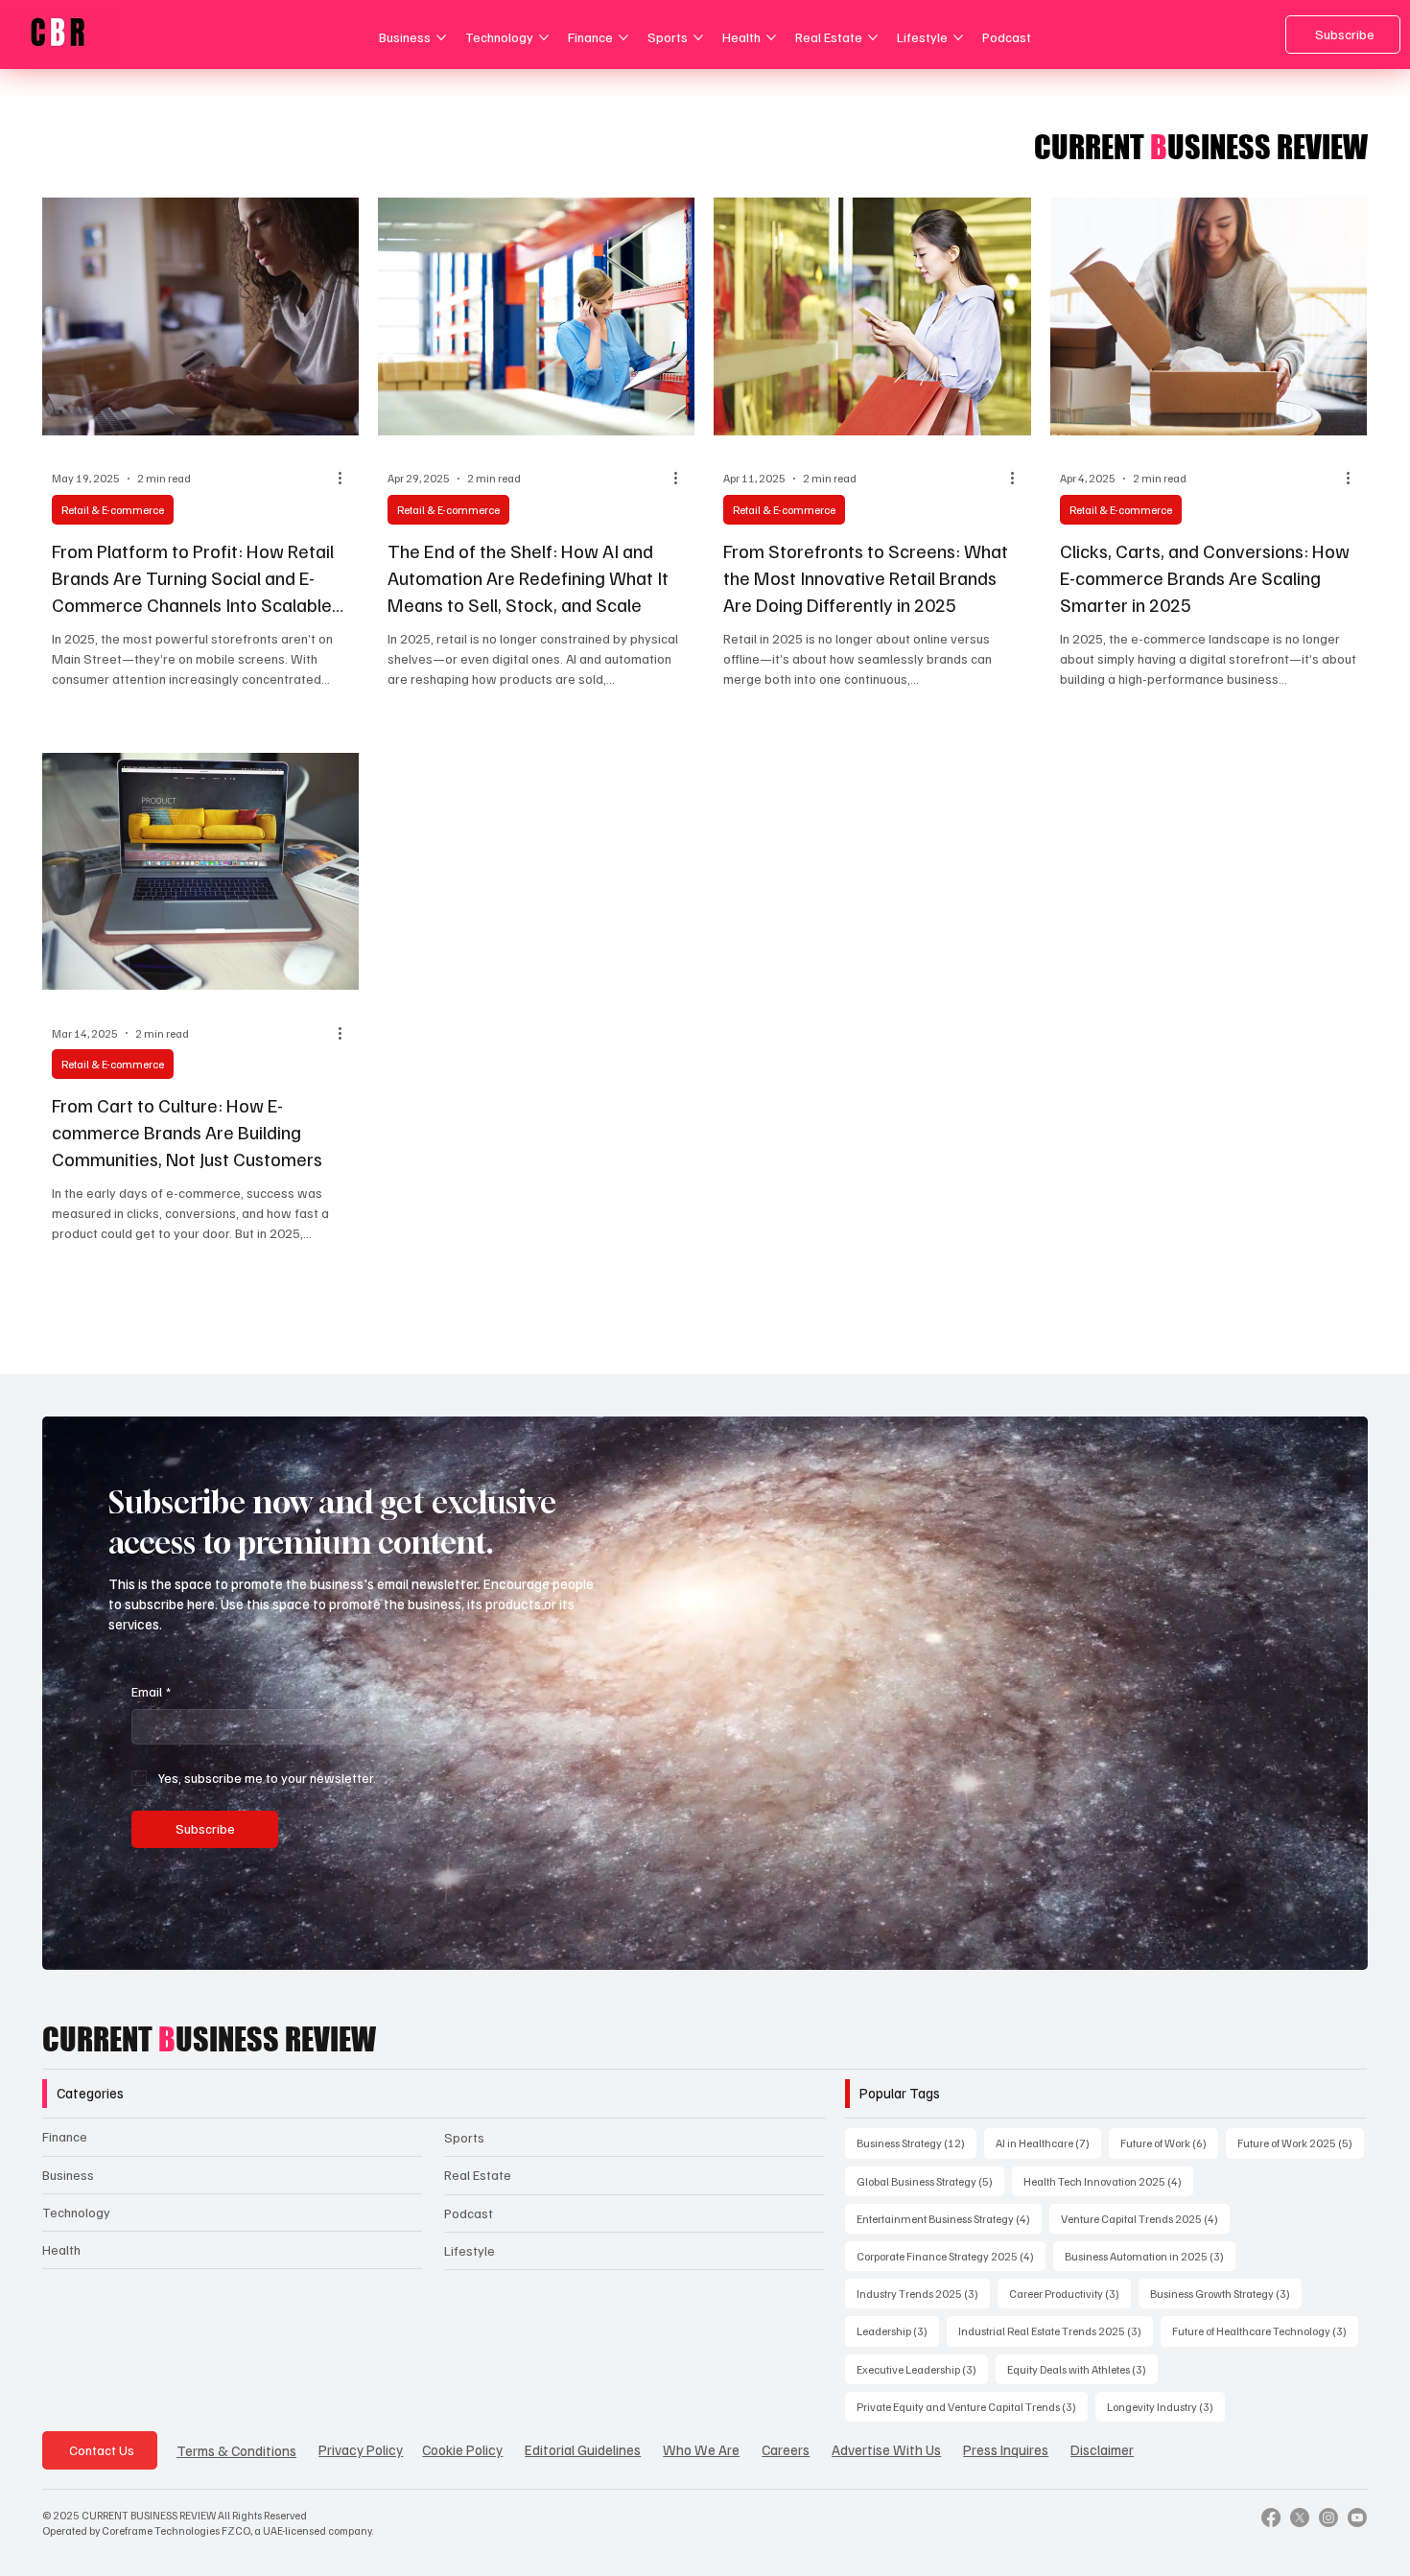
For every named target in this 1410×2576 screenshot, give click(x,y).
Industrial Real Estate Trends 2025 (1056, 2330)
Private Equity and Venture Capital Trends (972, 2406)
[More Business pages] (441, 37)
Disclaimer (1102, 2449)
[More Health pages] (771, 37)
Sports (464, 2137)
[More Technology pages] (544, 37)
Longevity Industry (1166, 2406)
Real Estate (478, 2175)
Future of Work (1169, 2143)
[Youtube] (1357, 2517)
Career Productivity (1070, 2293)
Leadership (898, 2330)
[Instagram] (1328, 2517)
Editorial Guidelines (583, 2449)
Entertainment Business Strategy (949, 2218)
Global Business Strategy (930, 2181)
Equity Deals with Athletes (1082, 2369)
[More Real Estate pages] (873, 37)
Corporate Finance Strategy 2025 (951, 2256)
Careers (786, 2449)
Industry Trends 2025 (923, 2293)
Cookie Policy (462, 2449)
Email (151, 1691)
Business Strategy (916, 2143)
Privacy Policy (361, 2449)
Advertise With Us (886, 2449)
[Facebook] (1271, 2517)
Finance (65, 2136)
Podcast (469, 2213)
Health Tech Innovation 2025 (1108, 2181)
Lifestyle (470, 2250)
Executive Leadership (922, 2369)
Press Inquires (1006, 2449)
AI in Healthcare (1048, 2143)
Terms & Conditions (236, 2450)
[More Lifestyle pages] (958, 37)
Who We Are (701, 2449)
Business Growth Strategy (1226, 2293)
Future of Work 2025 (1301, 2143)
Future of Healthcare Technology (1265, 2330)
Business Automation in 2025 (1150, 2256)
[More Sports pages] (698, 37)
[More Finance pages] (623, 37)
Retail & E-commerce (113, 510)
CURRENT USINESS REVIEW (209, 2039)
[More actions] (346, 479)
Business (68, 2175)
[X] (1300, 2517)
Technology (76, 2212)
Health (61, 2249)
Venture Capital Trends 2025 (1145, 2218)
